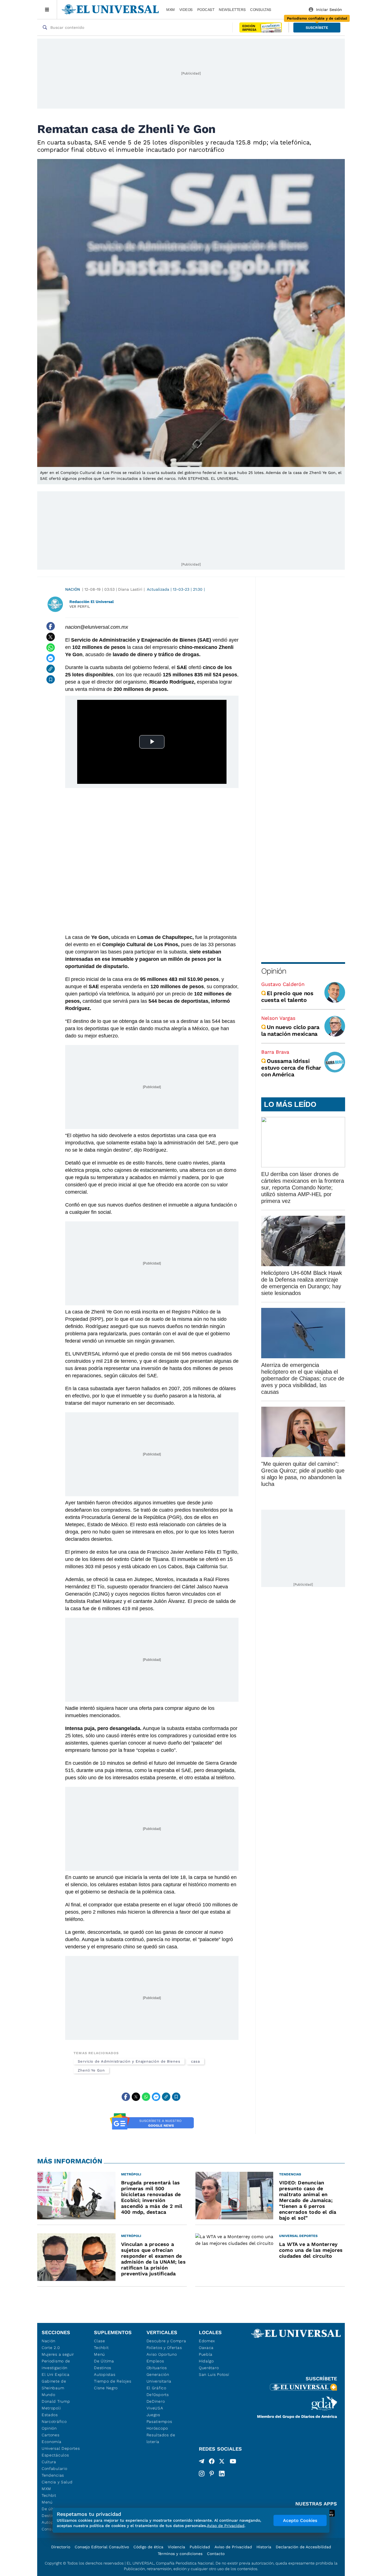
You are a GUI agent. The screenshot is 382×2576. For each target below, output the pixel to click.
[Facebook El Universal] (212, 2462)
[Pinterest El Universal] (212, 2474)
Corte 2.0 (51, 2348)
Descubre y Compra (166, 2341)
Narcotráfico (54, 2421)
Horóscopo (157, 2428)
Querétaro (209, 2368)
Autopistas (105, 2374)
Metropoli (51, 2408)
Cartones (51, 2435)
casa (195, 2061)
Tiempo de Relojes (113, 2381)
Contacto (216, 2554)
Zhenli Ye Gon (91, 2070)
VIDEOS (186, 10)
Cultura (49, 2462)
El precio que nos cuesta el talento (287, 997)
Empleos (155, 2361)
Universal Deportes (61, 2448)
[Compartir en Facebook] (51, 626)
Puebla (206, 2354)
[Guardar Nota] (51, 679)
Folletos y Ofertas (164, 2348)
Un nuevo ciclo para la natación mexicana (290, 1030)
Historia (264, 2547)
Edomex (207, 2341)
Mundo (49, 2395)
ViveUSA (155, 2408)
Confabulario (54, 2469)
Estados (50, 2415)
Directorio (61, 2547)
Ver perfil (80, 606)
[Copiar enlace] (51, 669)
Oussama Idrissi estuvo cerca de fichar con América (291, 1068)
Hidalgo (206, 2361)
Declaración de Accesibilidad (303, 2547)
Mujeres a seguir (58, 2354)
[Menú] (47, 10)
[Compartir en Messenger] (51, 658)
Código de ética (148, 2547)
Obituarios (157, 2368)
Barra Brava (275, 1052)
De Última (104, 2361)
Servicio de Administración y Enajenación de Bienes (129, 2061)
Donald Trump (56, 2401)
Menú (47, 2502)
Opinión (274, 971)
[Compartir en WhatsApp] (51, 647)
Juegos (153, 2415)
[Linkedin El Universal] (222, 2474)
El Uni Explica (56, 2374)
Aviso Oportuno (162, 2354)
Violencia (176, 2547)
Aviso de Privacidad (233, 2547)
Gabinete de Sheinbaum (54, 2385)
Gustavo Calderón (283, 984)
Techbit (49, 2495)
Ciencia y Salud (57, 2482)
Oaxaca (206, 2348)
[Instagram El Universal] (202, 2474)
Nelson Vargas (278, 1018)
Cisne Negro (106, 2388)
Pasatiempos (159, 2421)
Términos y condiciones (180, 2554)
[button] (317, 28)
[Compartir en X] (51, 637)
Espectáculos (55, 2455)
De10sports (158, 2395)
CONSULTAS (261, 10)
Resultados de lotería (161, 2438)
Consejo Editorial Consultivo (102, 2547)
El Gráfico (156, 2388)
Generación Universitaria (159, 2378)
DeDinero (156, 2401)
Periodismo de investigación (56, 2364)
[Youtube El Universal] (233, 2462)
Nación (73, 589)
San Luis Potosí (214, 2374)
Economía (52, 2442)
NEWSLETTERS (232, 10)
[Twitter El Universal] (222, 2462)
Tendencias (53, 2475)
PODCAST (206, 10)
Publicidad (200, 2547)
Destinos (103, 2368)
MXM (170, 10)
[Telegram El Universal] (202, 2462)
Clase (100, 2341)
